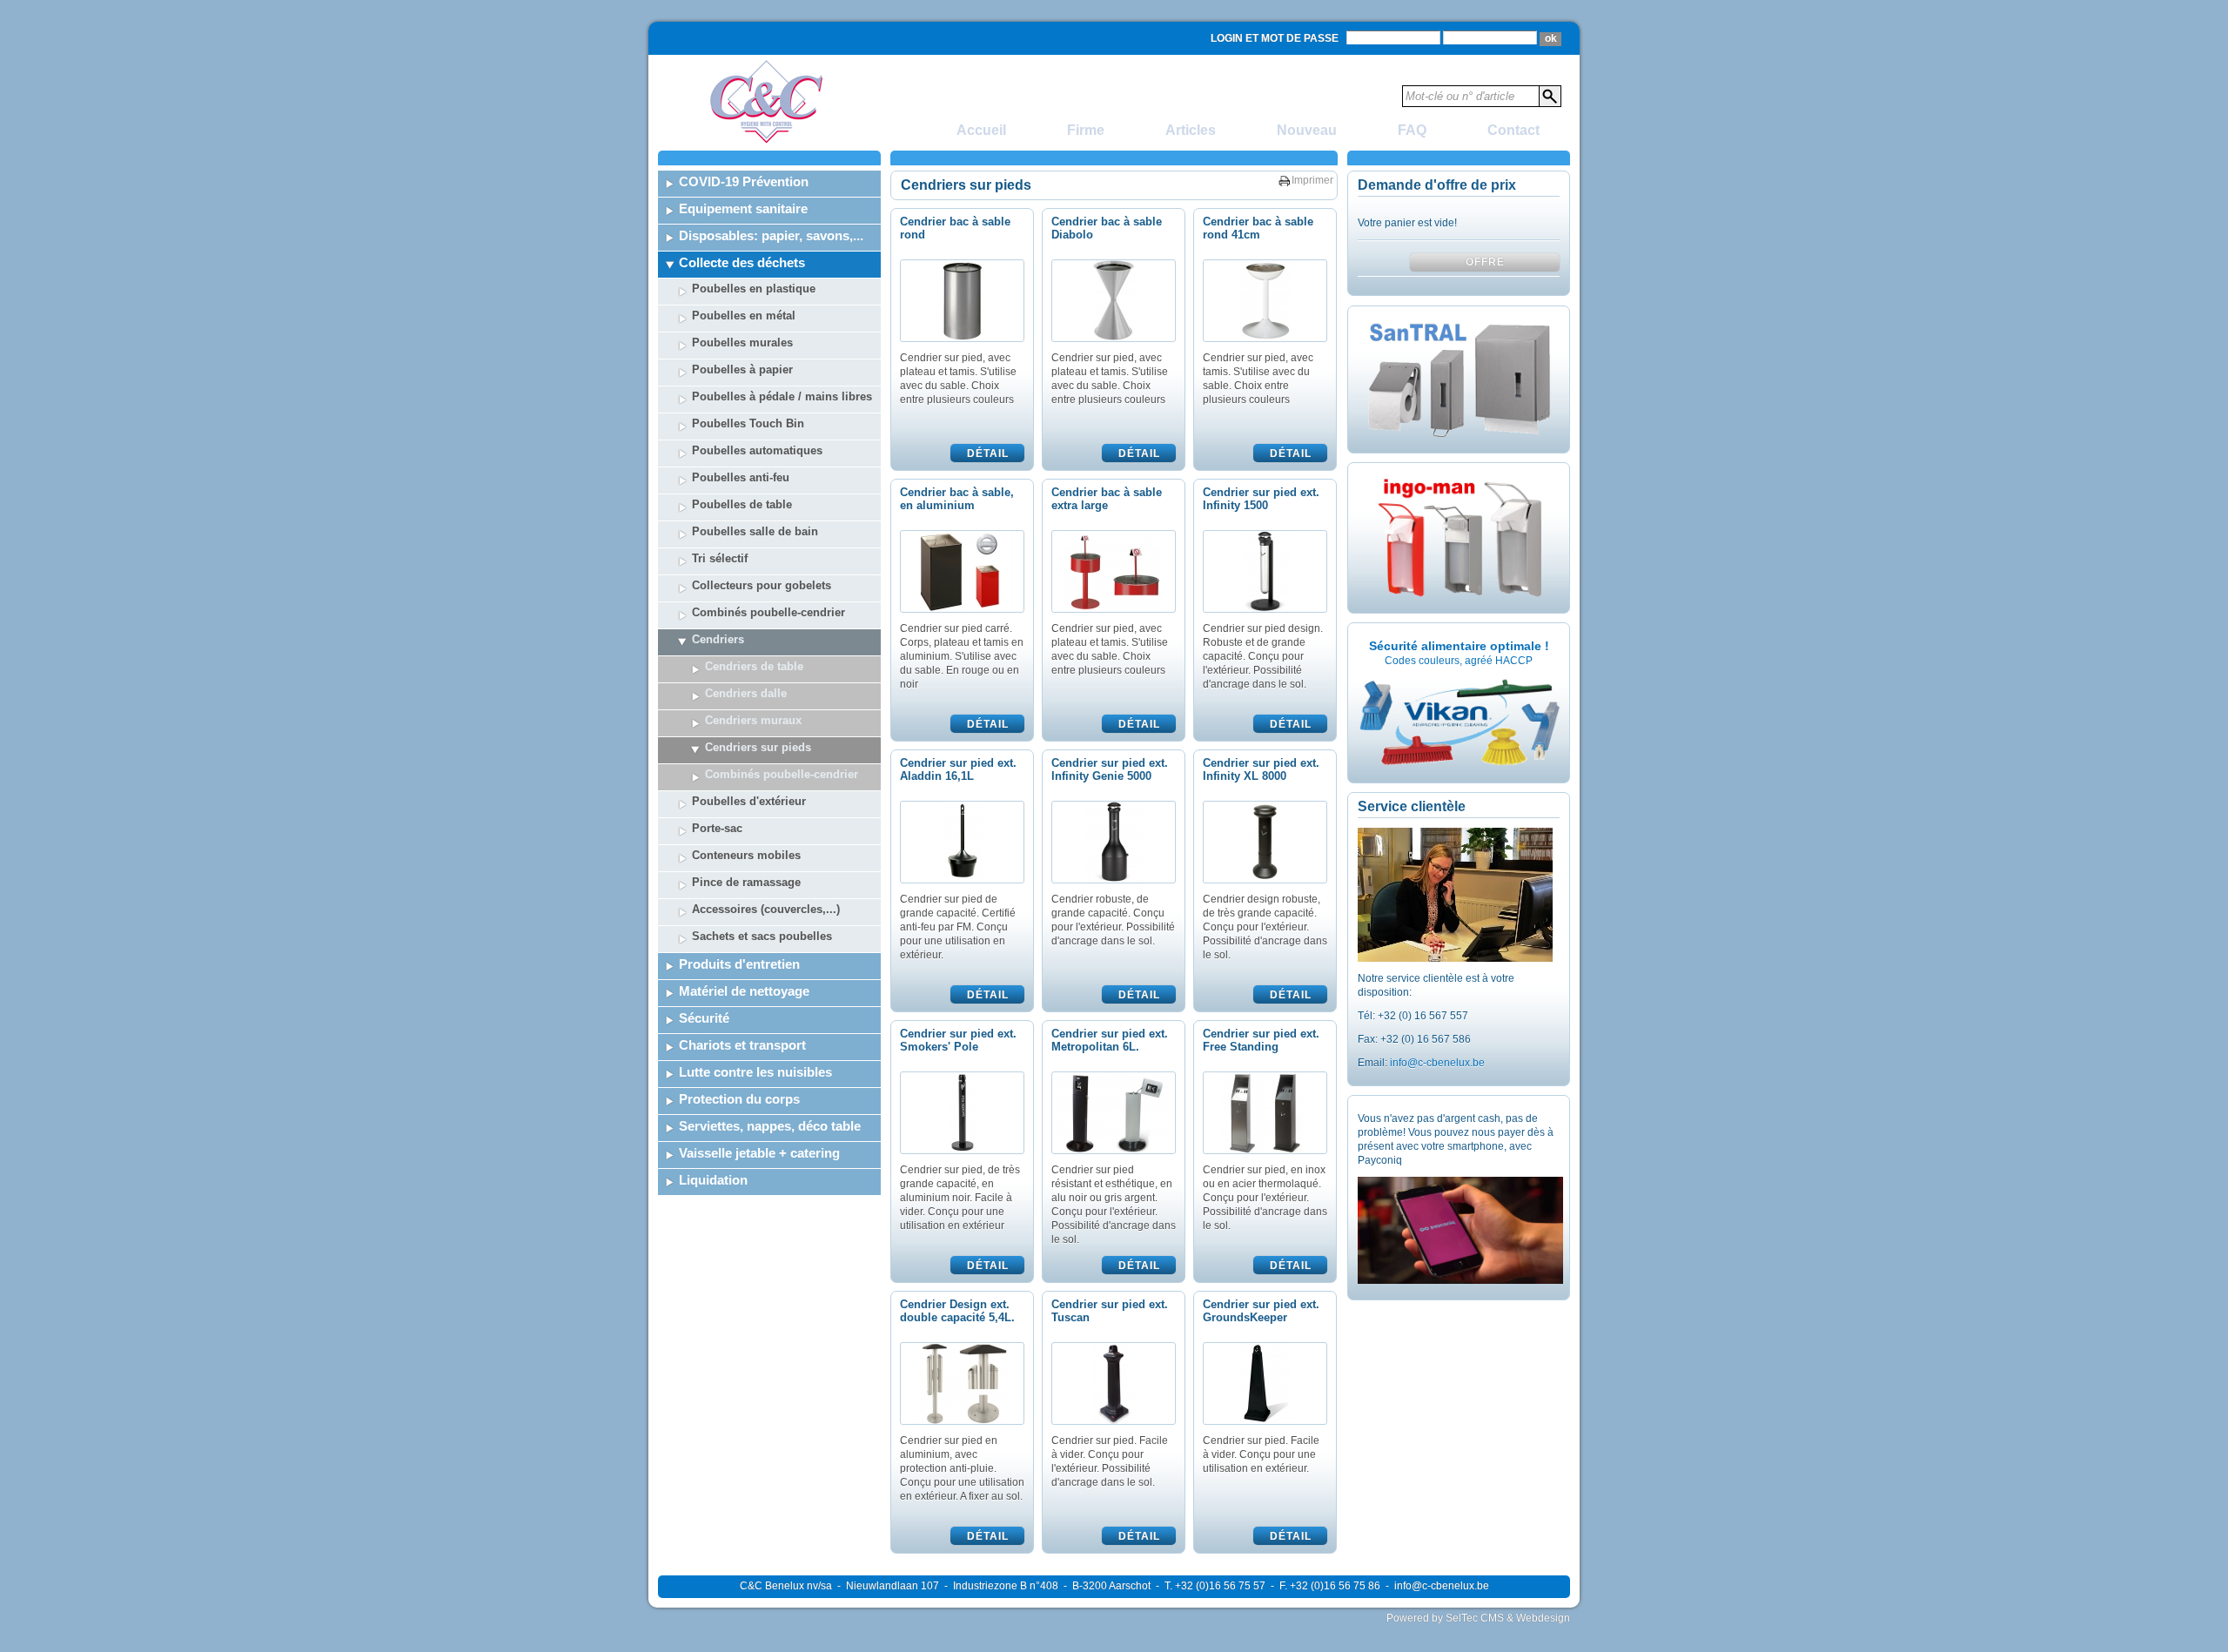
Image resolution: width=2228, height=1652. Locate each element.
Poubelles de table (742, 504)
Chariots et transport (742, 1045)
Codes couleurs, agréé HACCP (1459, 661)
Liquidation (713, 1180)
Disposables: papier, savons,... (771, 235)
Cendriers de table (754, 666)
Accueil (981, 130)
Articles (1191, 130)
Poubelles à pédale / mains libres (782, 396)
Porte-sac (717, 828)
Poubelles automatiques (757, 450)
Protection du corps (739, 1099)
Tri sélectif (720, 558)
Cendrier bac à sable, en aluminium (957, 499)
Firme (1086, 130)
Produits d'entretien (739, 964)
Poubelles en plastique (754, 289)
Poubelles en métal (744, 316)
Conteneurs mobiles (746, 855)
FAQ (1412, 130)
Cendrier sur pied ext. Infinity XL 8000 (1261, 769)
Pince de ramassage (746, 882)
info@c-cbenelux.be (1437, 1063)
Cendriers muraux (753, 720)
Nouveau (1307, 130)
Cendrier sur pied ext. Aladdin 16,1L (958, 769)
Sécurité (704, 1018)
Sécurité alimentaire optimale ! (1459, 646)
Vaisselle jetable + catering (759, 1153)
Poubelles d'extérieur (749, 801)
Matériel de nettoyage (744, 991)
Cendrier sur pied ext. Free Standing (1261, 1040)
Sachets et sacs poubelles (762, 936)
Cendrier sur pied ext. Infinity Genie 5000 (1110, 769)
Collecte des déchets (742, 262)
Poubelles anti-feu (741, 477)
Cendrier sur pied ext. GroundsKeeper (1261, 1311)
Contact (1513, 130)
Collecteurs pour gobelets (762, 585)
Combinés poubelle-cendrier (768, 612)
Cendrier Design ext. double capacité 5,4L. (957, 1311)
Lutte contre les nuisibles (755, 1072)
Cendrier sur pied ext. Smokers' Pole (958, 1040)
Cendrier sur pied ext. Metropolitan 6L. (1110, 1040)
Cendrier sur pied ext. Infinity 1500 (1261, 499)
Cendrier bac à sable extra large (1107, 499)
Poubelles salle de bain (755, 531)
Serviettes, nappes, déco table (770, 1126)
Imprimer (1312, 180)
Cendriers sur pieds (758, 747)
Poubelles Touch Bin (748, 423)
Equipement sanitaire (743, 208)
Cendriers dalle (746, 693)
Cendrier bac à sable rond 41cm (1258, 228)
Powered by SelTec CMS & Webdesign (1478, 1618)
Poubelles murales (742, 342)
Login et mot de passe (1275, 38)
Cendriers (718, 639)
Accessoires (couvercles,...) (766, 909)
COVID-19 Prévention (744, 181)
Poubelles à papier (742, 369)
